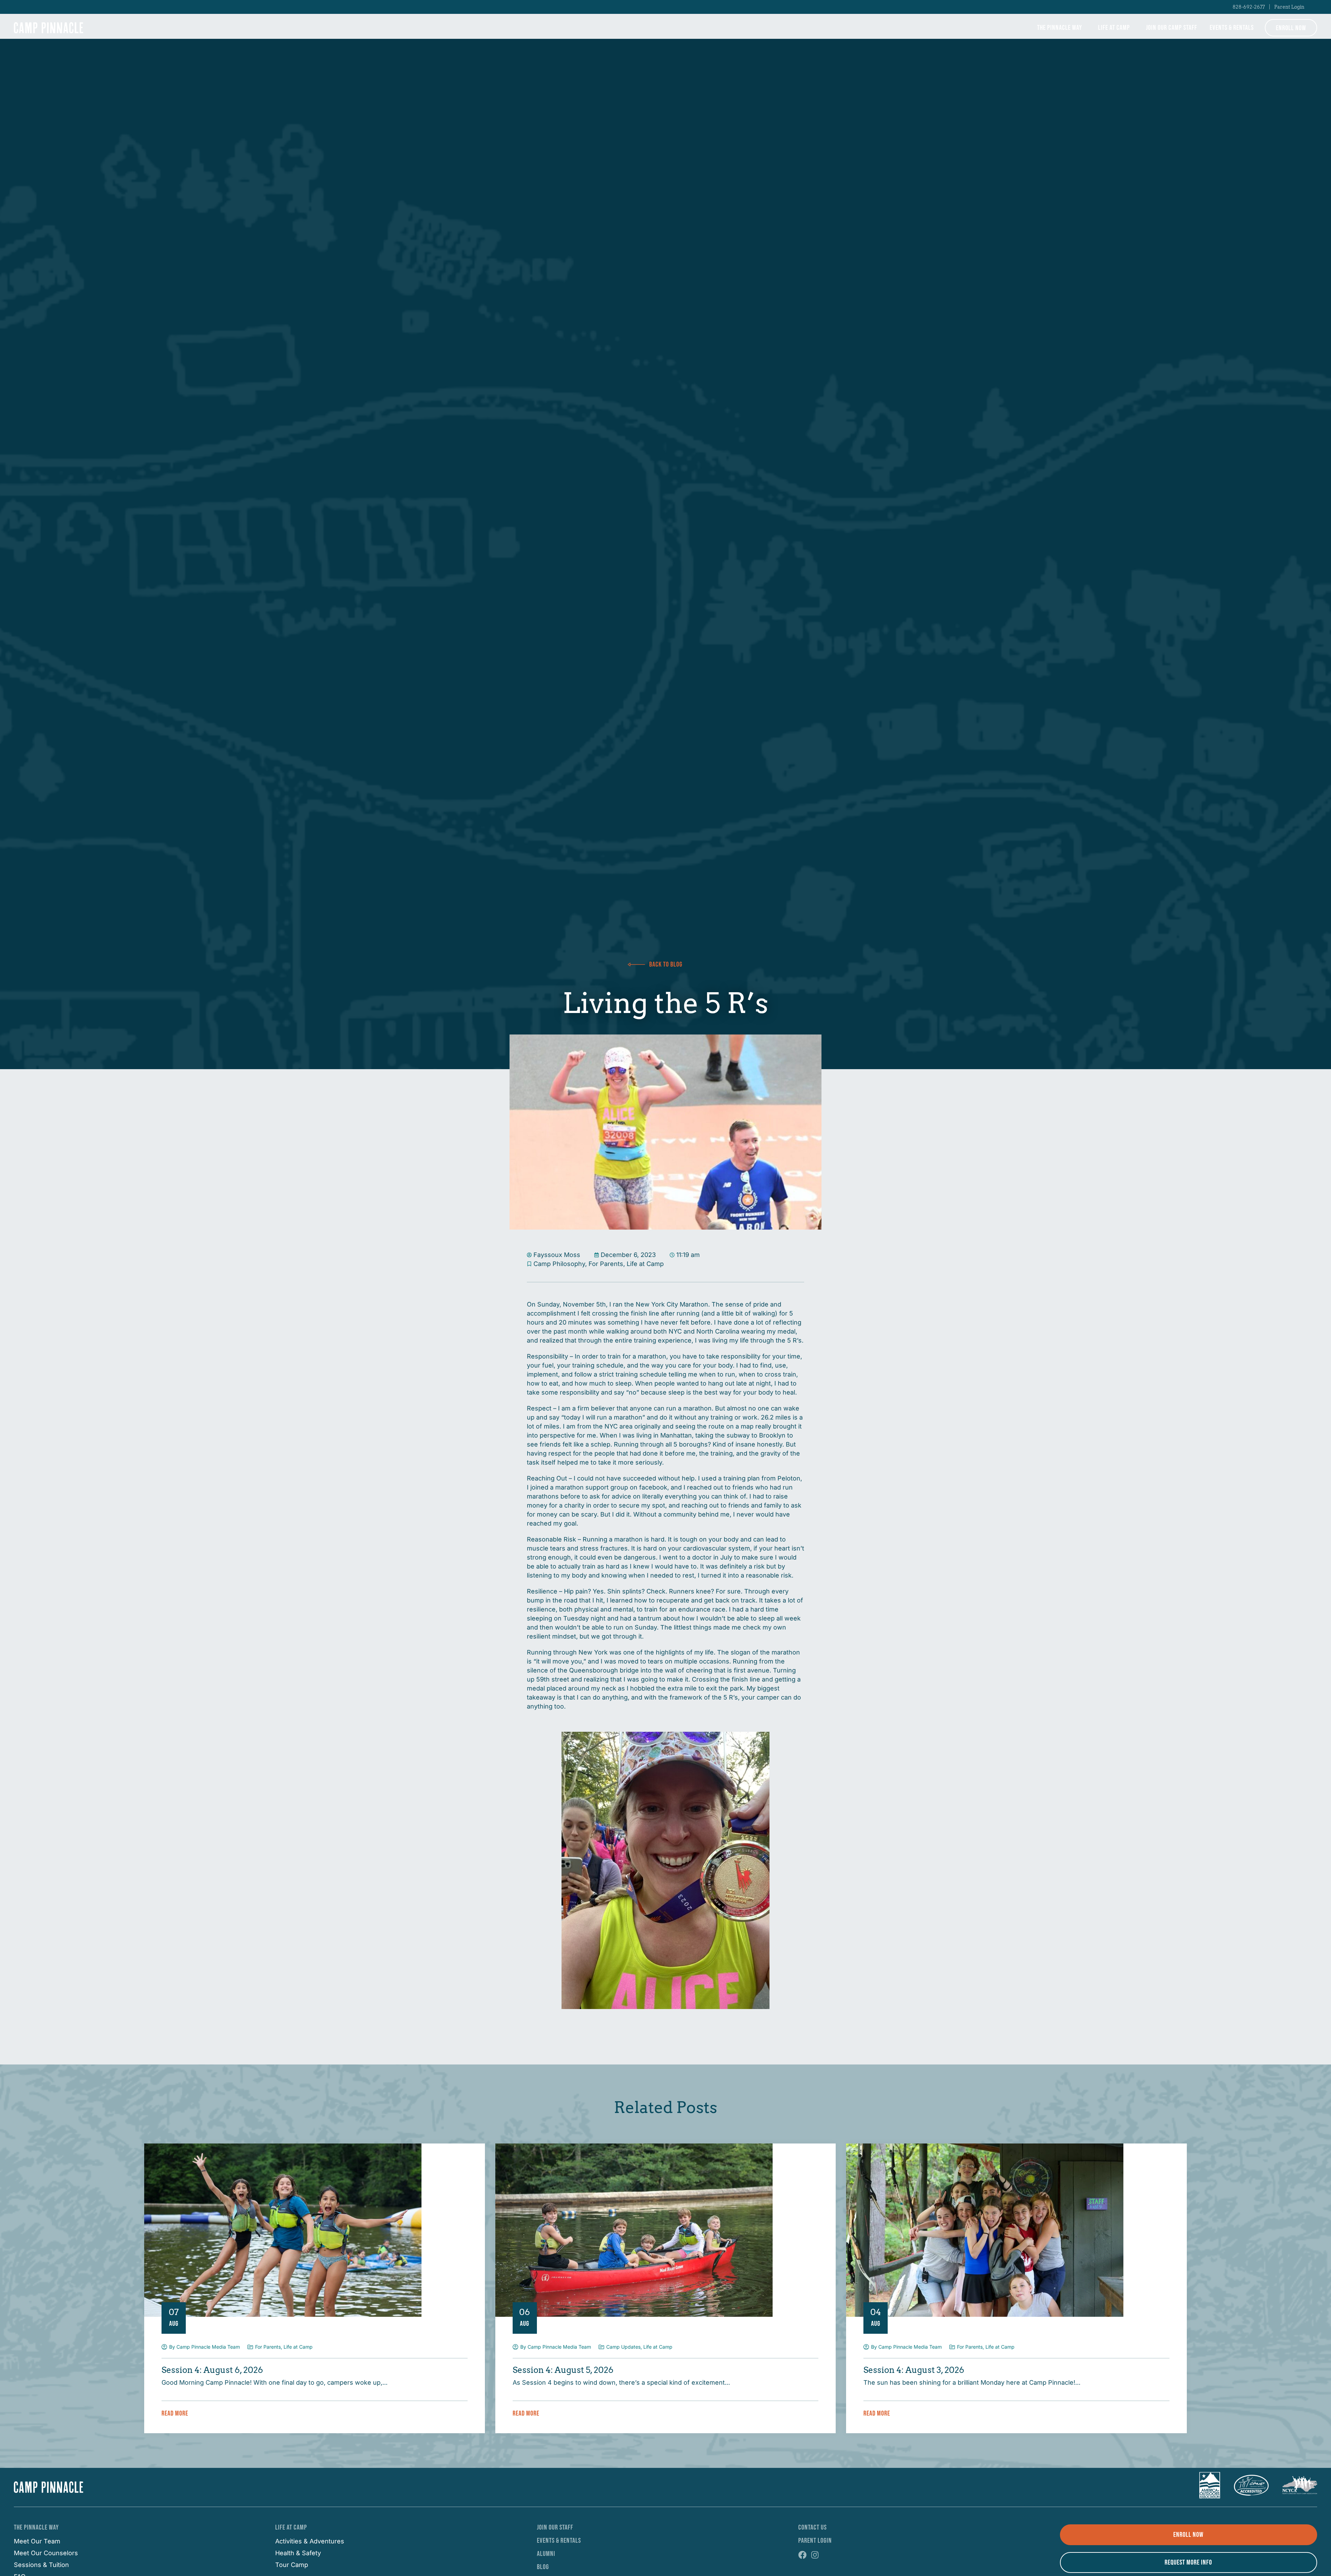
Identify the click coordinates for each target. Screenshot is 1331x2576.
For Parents (606, 1264)
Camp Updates (623, 2347)
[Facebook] (802, 2555)
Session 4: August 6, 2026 (212, 2370)
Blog (543, 2567)
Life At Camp (291, 2527)
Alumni (546, 2554)
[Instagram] (815, 2555)
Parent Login (1289, 7)
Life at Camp (1114, 28)
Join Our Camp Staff (1172, 28)
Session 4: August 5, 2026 (563, 2370)
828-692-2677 (1249, 7)
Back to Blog (666, 964)
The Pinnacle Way (1060, 28)
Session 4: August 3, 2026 (914, 2370)
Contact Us (812, 2527)
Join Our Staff (555, 2527)
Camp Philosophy (559, 1264)
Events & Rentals (1232, 28)
